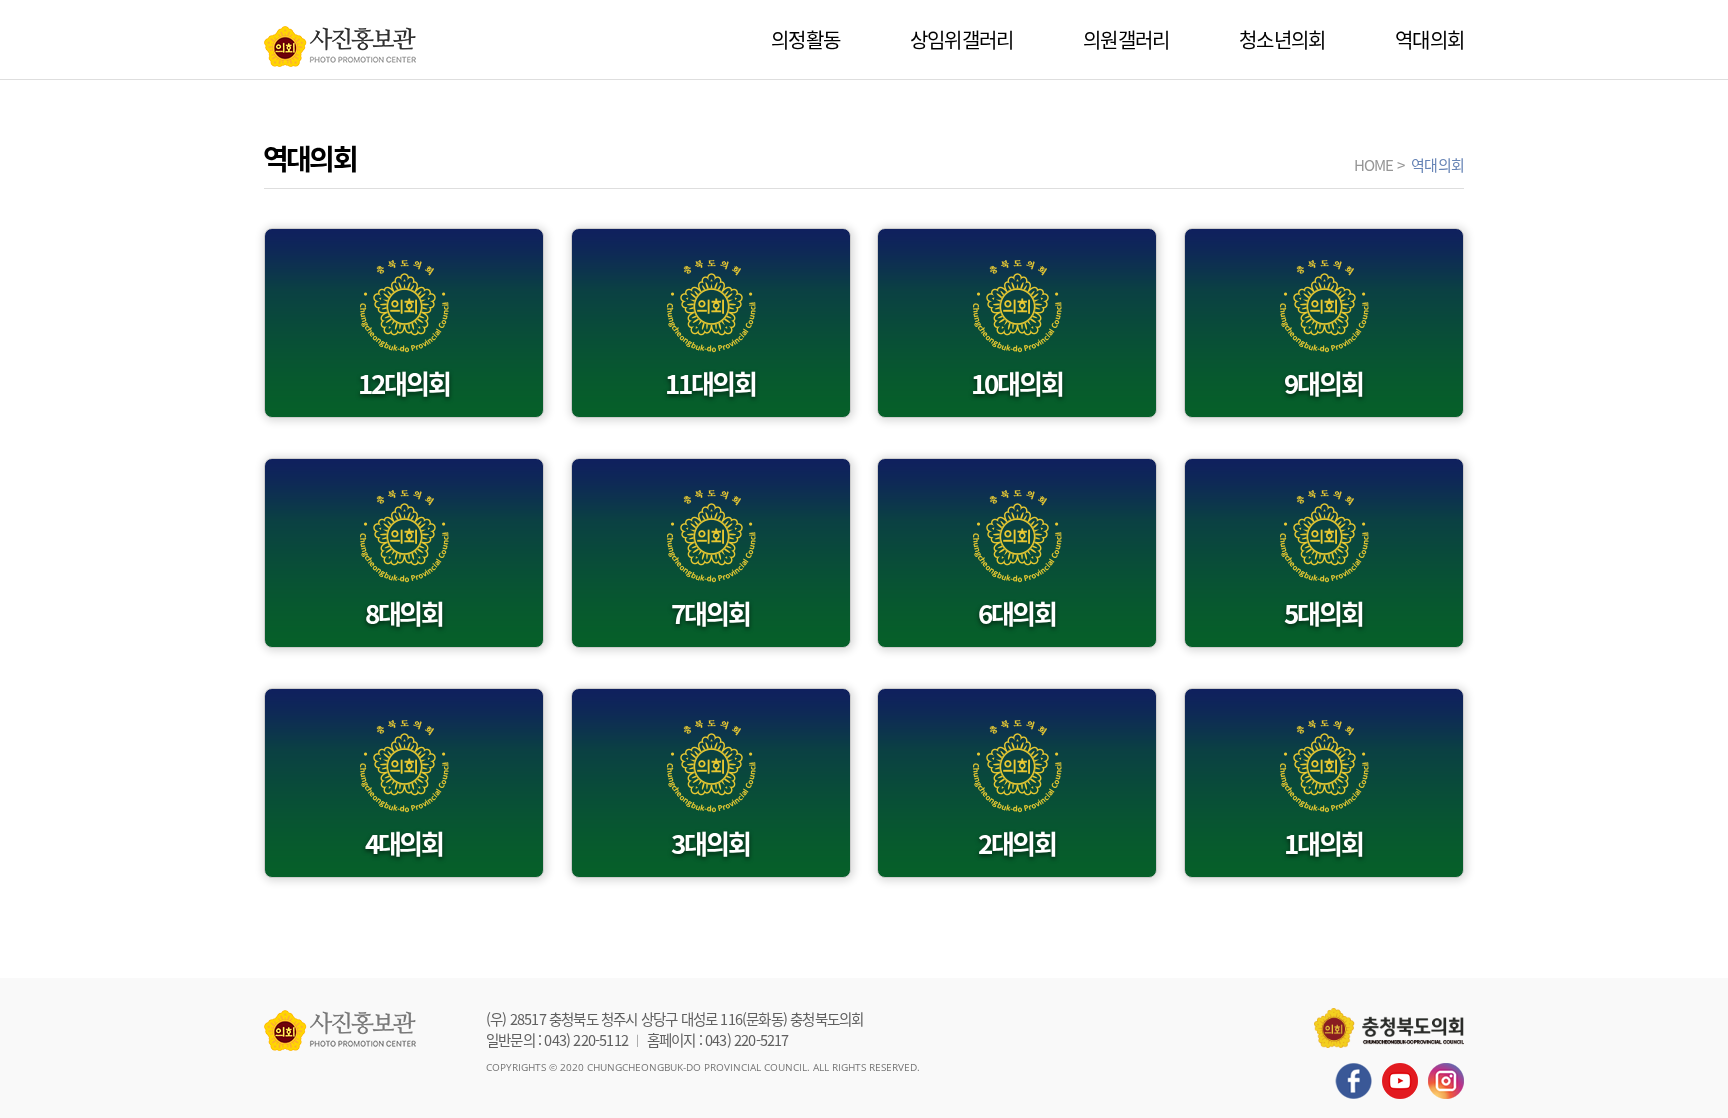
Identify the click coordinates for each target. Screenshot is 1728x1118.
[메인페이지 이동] (340, 41)
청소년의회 (1282, 39)
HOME (1374, 164)
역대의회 (1429, 39)
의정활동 (805, 39)
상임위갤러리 (961, 39)
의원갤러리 (1126, 39)
